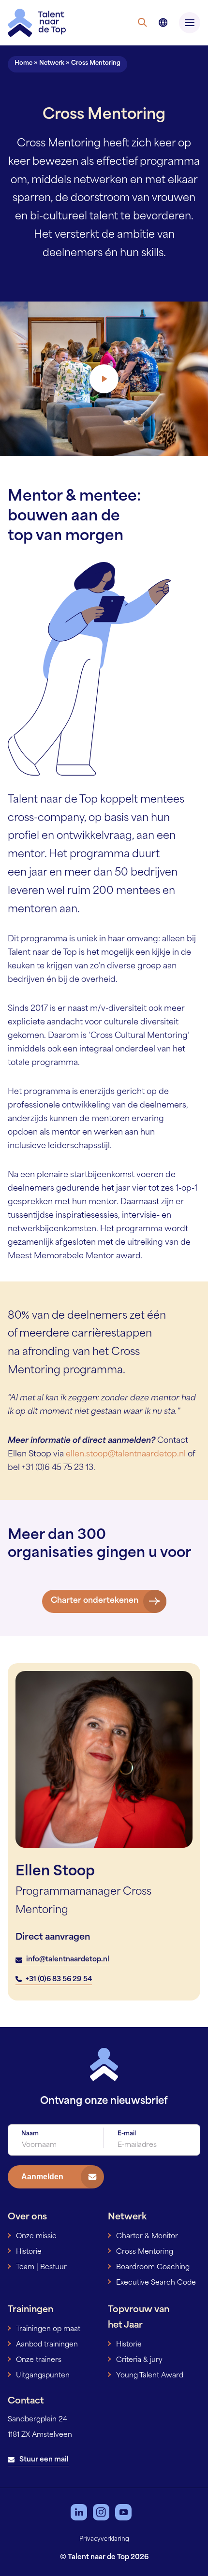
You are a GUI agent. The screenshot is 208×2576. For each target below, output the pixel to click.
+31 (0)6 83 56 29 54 (59, 1979)
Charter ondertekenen (95, 1601)
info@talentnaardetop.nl (68, 1960)
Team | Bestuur (41, 2267)
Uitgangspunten (43, 2376)
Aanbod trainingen (47, 2345)
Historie (29, 2252)
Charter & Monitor (147, 2237)
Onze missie (36, 2237)
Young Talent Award (150, 2376)
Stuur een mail (44, 2460)
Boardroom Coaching (153, 2267)
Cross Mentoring (145, 2252)
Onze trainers (39, 2360)
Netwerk (52, 63)
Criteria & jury (139, 2360)
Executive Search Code (156, 2283)
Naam (30, 2134)
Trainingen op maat (48, 2329)
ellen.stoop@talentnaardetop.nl (126, 1454)
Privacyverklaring (104, 2539)
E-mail (127, 2134)
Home (23, 63)
